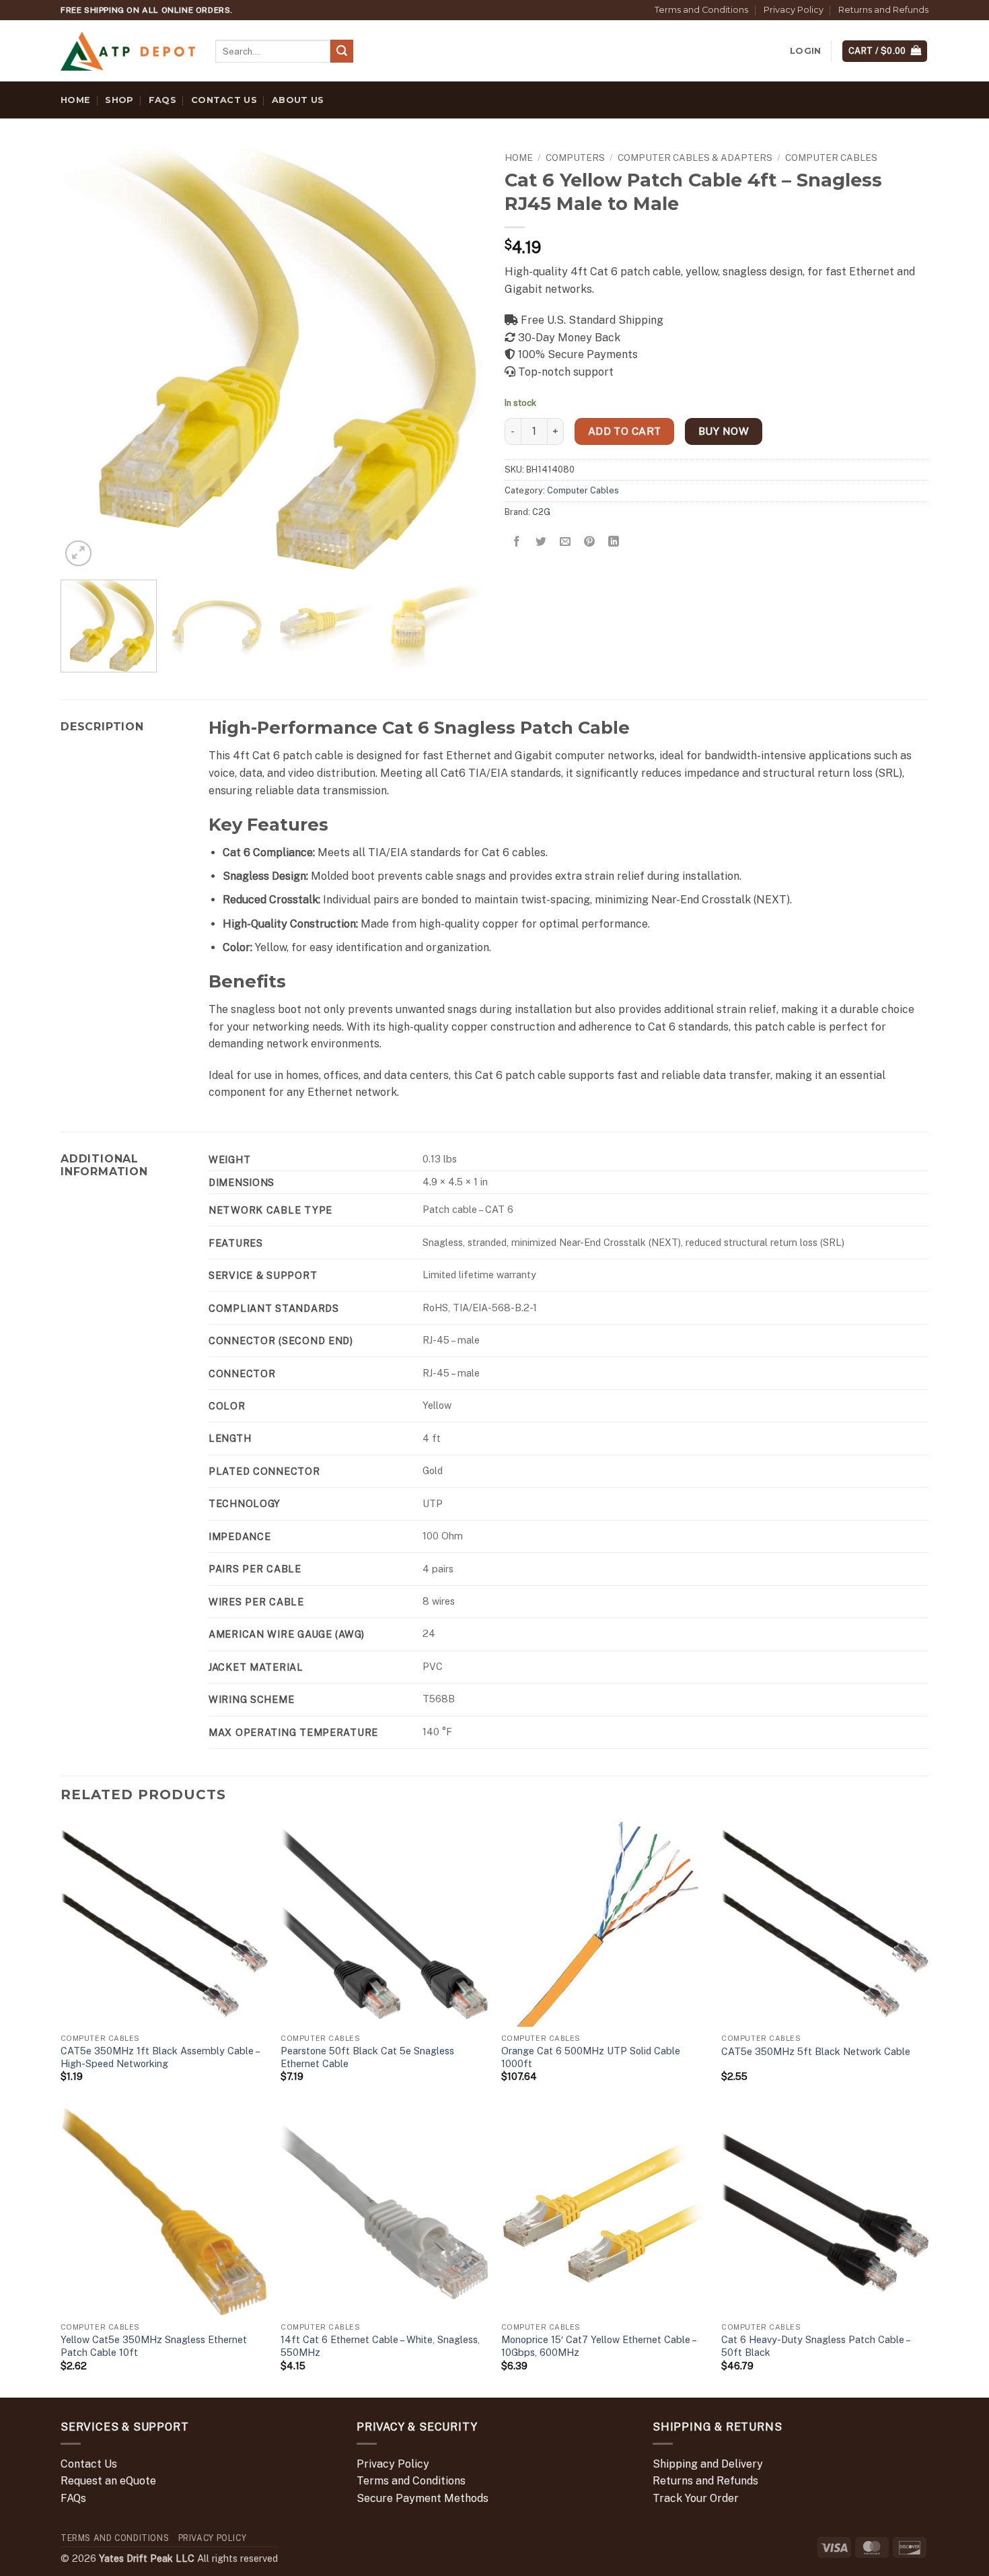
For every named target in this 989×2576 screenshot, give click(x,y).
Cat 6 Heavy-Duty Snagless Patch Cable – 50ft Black (815, 2346)
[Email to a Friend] (565, 542)
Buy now (724, 431)
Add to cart (625, 431)
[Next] (459, 357)
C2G (541, 512)
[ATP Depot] (128, 51)
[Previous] (86, 357)
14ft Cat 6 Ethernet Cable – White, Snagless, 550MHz (380, 2346)
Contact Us (224, 100)
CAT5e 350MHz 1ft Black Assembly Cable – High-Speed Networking (160, 2057)
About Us (298, 100)
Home (75, 100)
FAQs (162, 100)
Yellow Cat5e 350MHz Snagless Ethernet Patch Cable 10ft (154, 2346)
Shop (119, 100)
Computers (575, 158)
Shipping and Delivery (708, 2464)
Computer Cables (831, 158)
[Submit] (342, 51)
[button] (805, 51)
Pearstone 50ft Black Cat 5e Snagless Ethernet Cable (367, 2057)
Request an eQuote (108, 2481)
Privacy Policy (794, 10)
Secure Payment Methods (423, 2498)
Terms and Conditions (701, 10)
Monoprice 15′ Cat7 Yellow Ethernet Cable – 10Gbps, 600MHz (598, 2346)
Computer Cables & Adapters (695, 158)
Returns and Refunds (883, 10)
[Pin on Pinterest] (590, 542)
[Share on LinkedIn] (614, 542)
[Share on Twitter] (541, 542)
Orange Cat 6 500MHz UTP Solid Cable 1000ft (591, 2057)
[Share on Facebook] (517, 542)
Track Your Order (696, 2498)
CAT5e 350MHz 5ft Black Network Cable (816, 2051)
